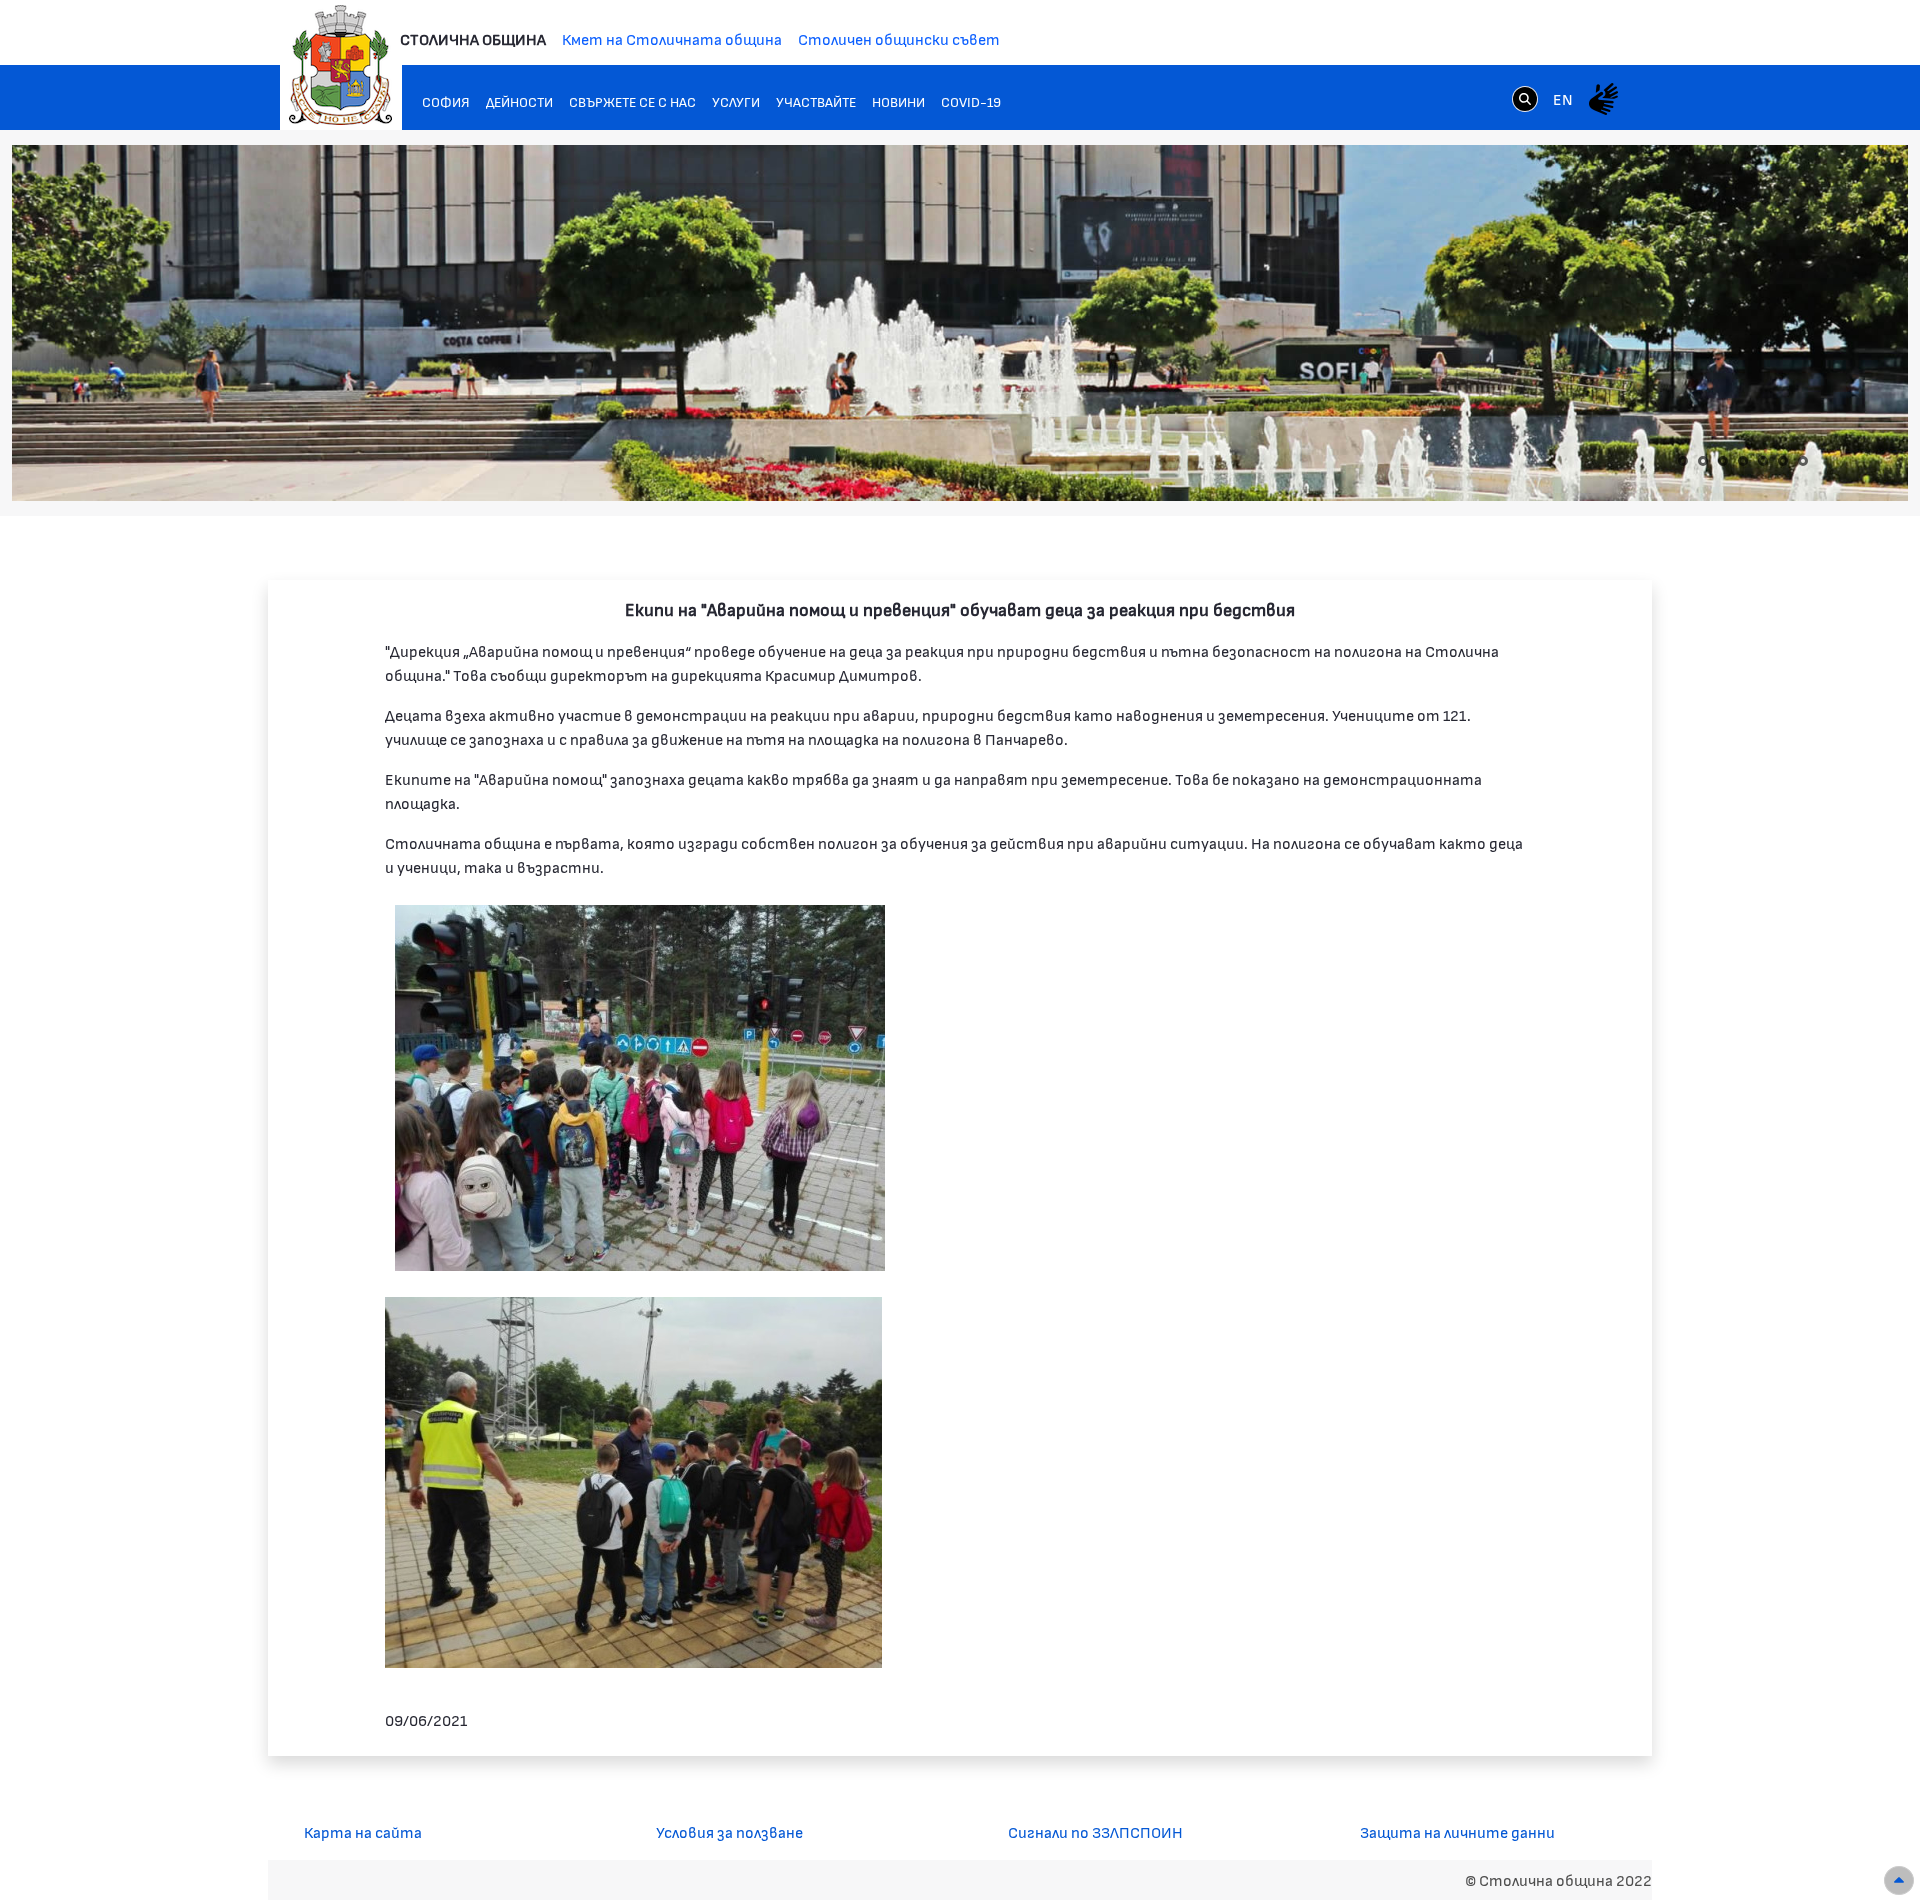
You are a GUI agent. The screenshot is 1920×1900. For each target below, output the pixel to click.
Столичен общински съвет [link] (899, 38)
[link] (1525, 98)
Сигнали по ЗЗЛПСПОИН (1095, 1831)
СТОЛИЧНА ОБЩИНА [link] (473, 38)
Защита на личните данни (1457, 1831)
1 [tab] (1683, 461)
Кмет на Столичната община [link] (672, 38)
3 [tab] (1723, 461)
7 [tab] (1803, 461)
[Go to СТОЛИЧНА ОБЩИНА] (341, 65)
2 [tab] (1703, 461)
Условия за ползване (729, 1831)
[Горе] (1899, 1880)
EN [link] (1563, 98)
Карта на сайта (363, 1831)
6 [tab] (1783, 461)
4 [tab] (1743, 461)
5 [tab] (1763, 461)
